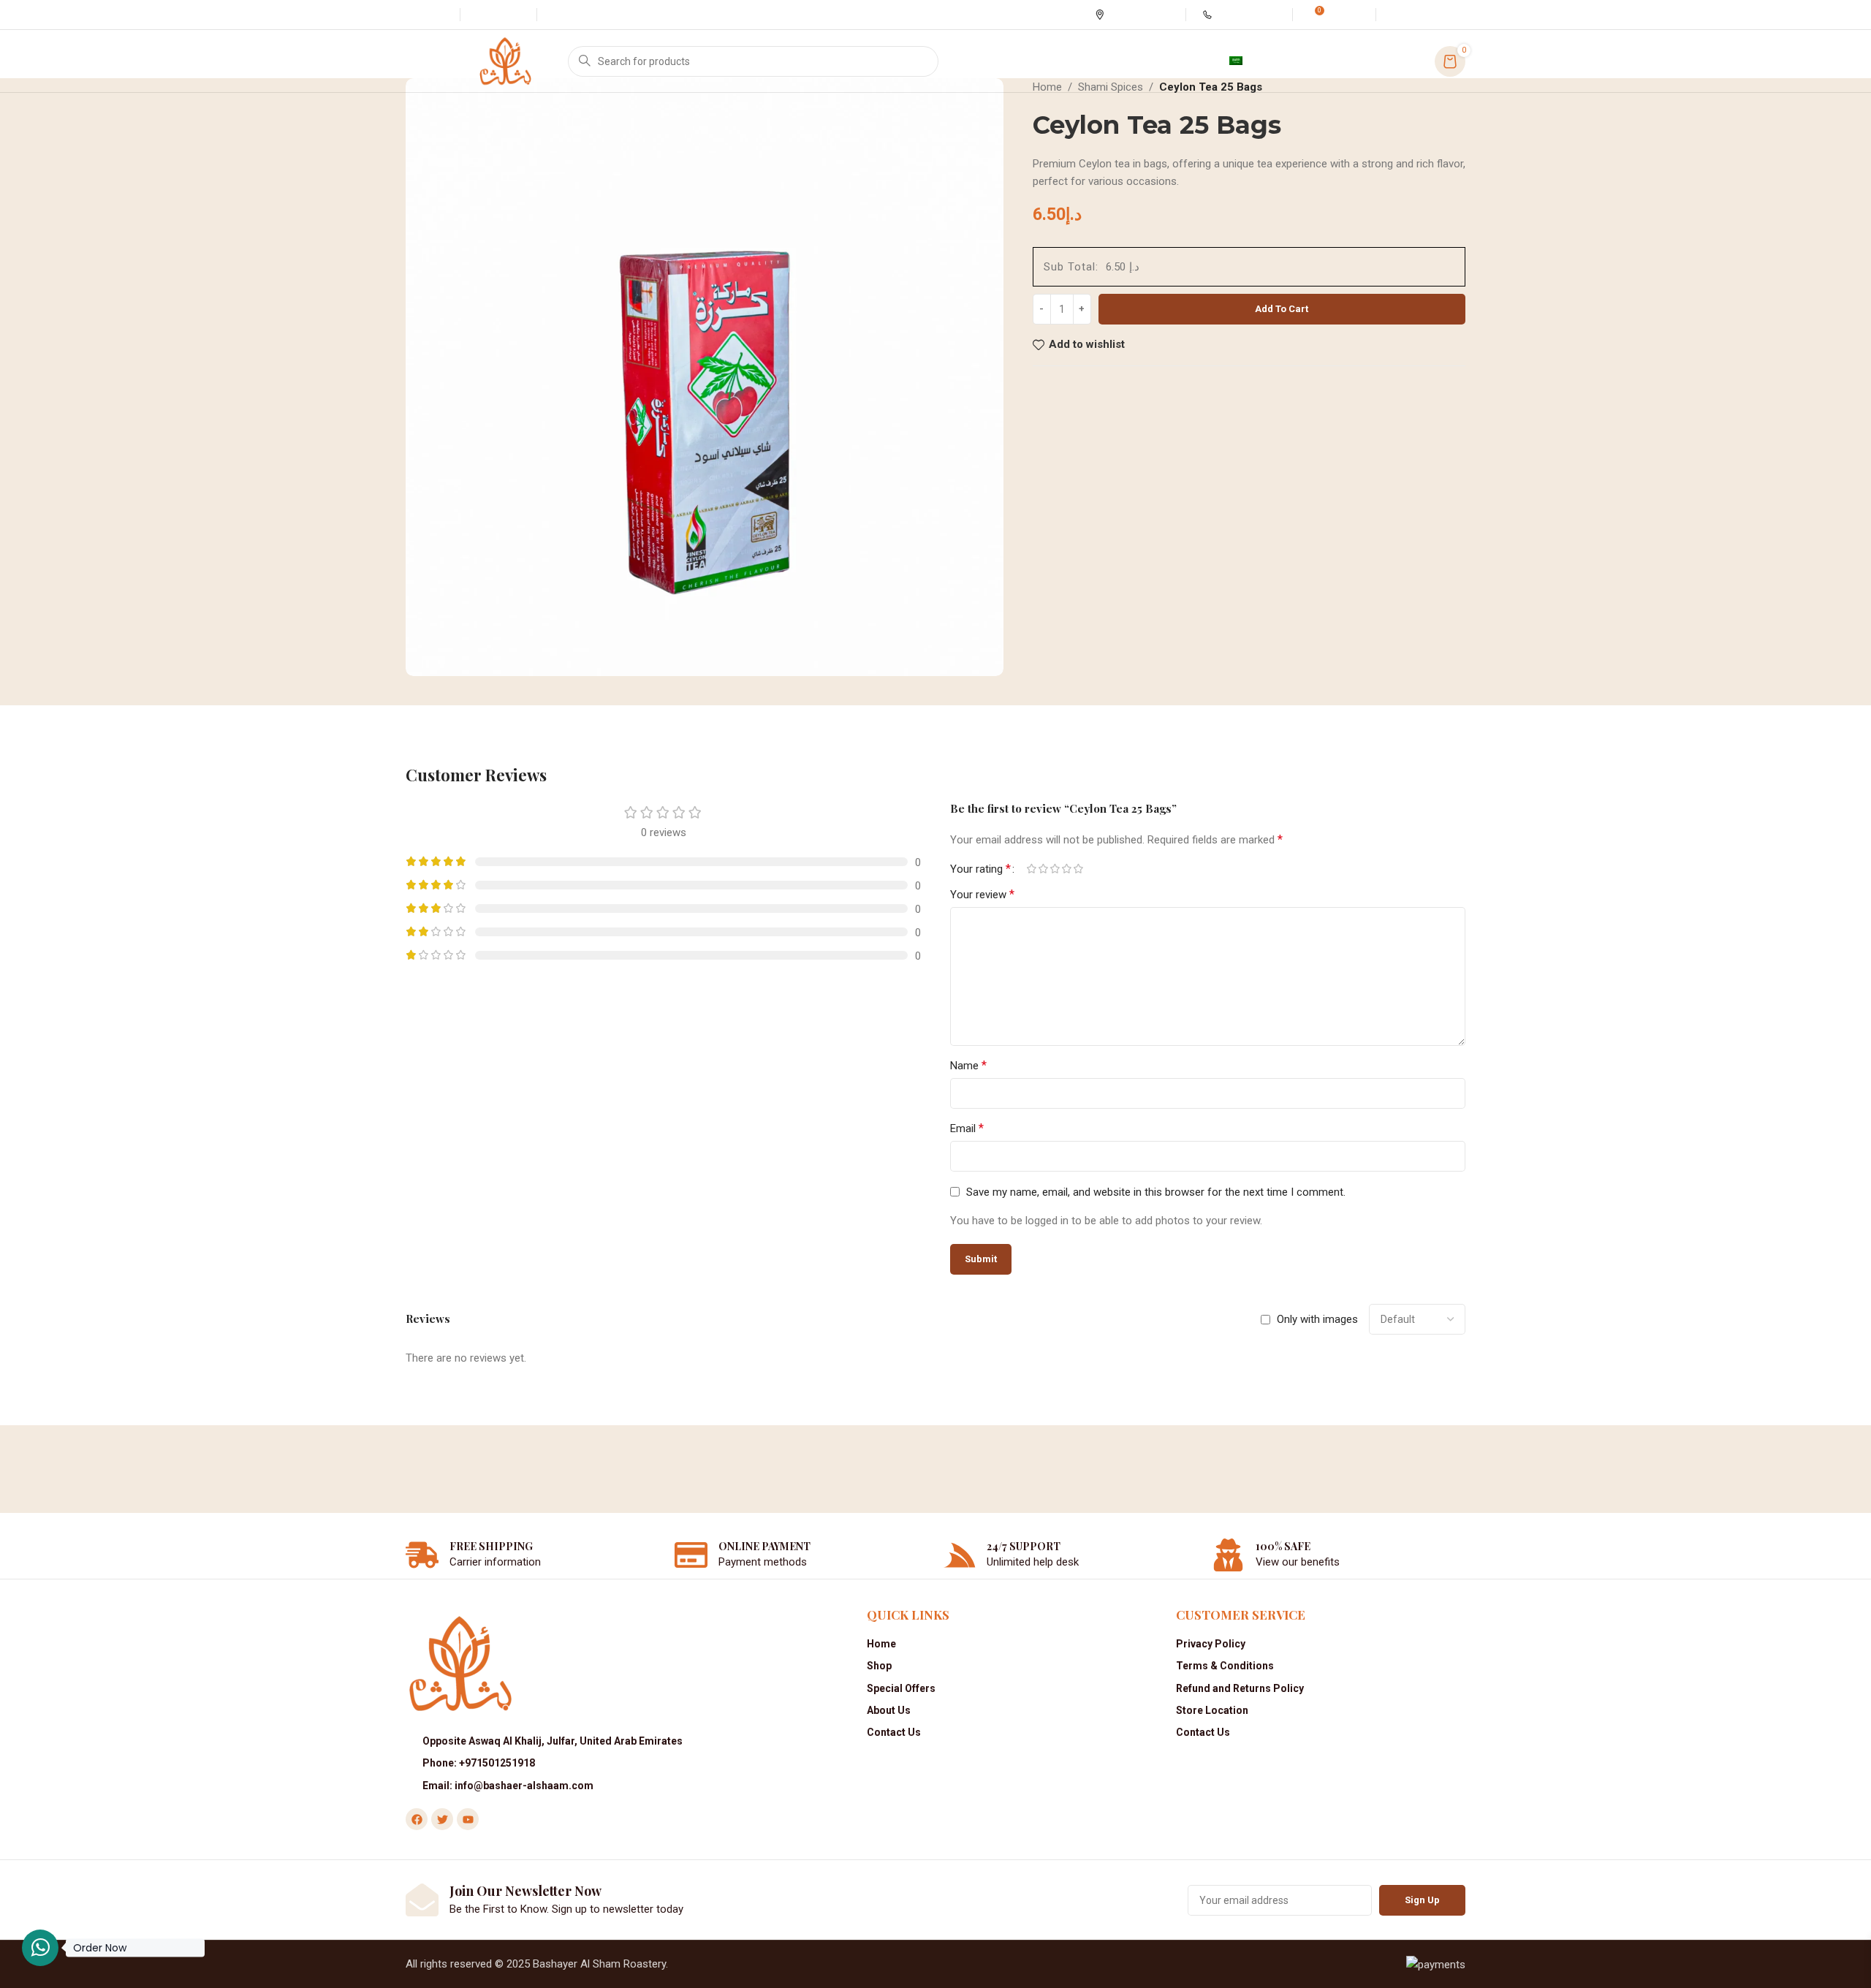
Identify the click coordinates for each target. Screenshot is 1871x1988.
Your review (982, 894)
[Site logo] (505, 60)
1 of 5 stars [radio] (1031, 869)
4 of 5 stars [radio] (1066, 869)
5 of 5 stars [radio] (1078, 869)
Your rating (980, 869)
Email (967, 1128)
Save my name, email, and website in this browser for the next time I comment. (1156, 1192)
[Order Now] (40, 1948)
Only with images (1317, 1319)
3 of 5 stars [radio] (1055, 869)
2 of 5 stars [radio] (1043, 869)
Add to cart (1282, 309)
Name (968, 1065)
